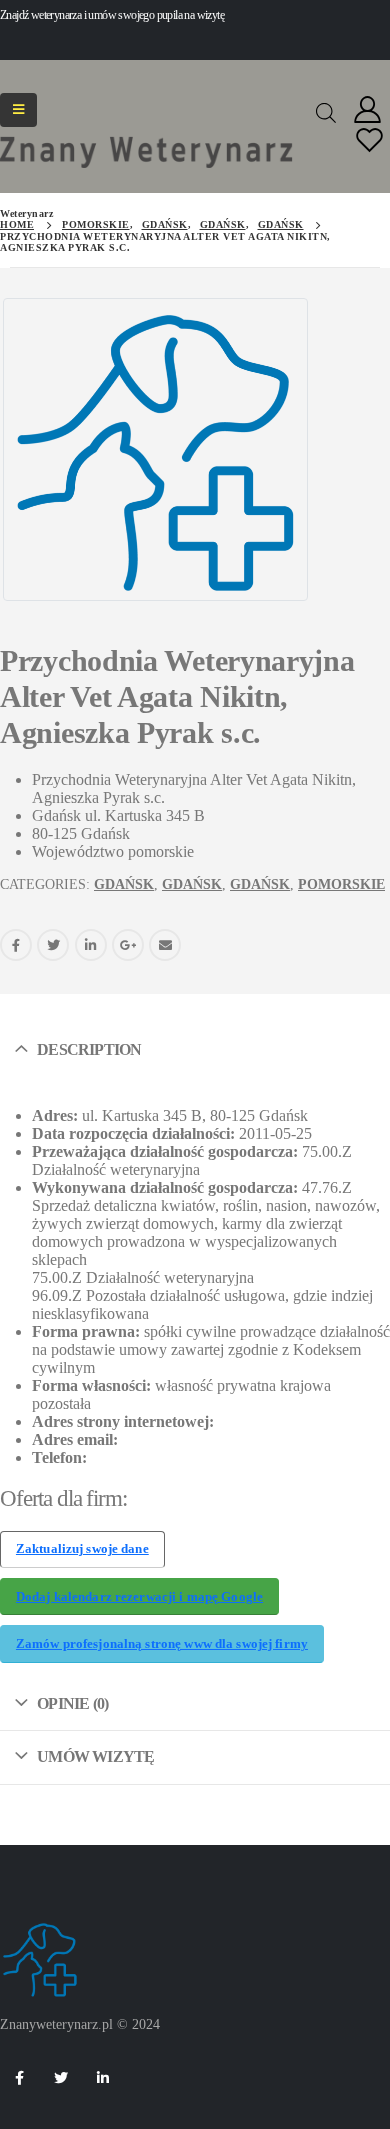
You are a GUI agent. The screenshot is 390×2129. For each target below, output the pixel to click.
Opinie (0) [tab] (72, 1703)
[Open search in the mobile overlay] (326, 111)
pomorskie (341, 884)
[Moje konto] (368, 110)
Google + (128, 945)
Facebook (16, 945)
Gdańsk (124, 884)
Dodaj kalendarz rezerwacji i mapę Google (139, 1597)
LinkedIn (91, 945)
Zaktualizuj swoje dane (82, 1549)
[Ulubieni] (370, 141)
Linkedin (103, 2078)
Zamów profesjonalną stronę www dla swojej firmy (162, 1644)
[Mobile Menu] (18, 110)
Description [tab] (89, 1049)
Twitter (53, 945)
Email (165, 945)
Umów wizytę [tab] (95, 1756)
